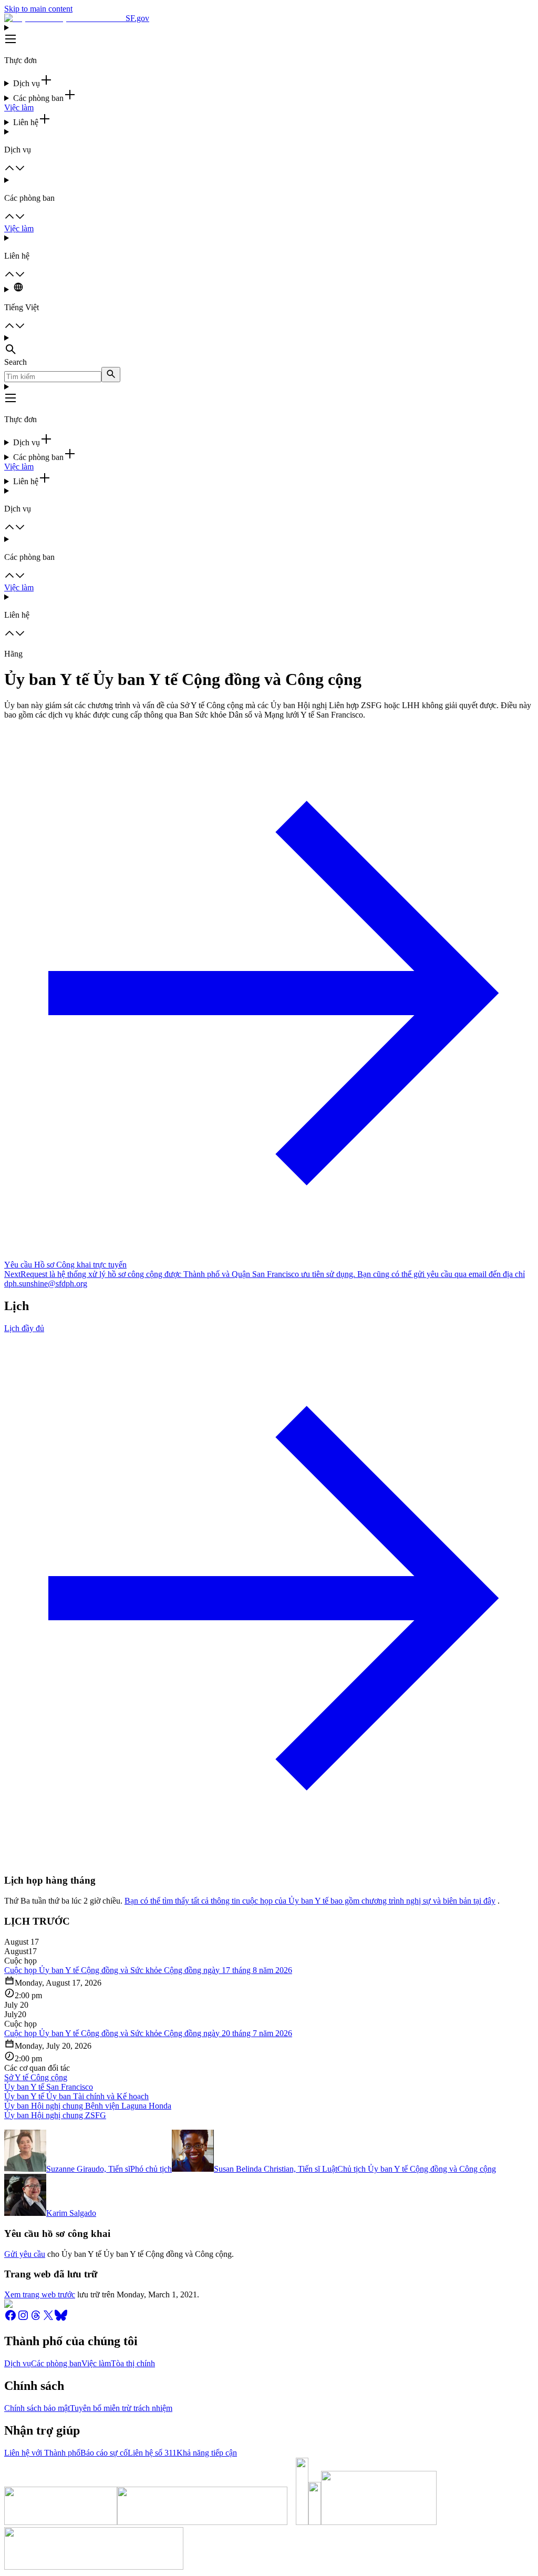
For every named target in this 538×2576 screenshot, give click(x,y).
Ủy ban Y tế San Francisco (49, 2087)
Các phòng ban (56, 2363)
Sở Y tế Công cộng (36, 2077)
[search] (111, 375)
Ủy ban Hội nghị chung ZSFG (55, 2115)
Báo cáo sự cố (104, 2453)
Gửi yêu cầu (25, 2254)
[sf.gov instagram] (23, 2319)
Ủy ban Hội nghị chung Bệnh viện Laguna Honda (88, 2106)
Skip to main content (38, 9)
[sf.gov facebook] (11, 2319)
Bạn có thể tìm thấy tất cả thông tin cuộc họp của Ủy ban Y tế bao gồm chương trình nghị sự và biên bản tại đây (310, 1901)
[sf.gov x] (48, 2319)
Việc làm (19, 108)
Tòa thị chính (133, 2363)
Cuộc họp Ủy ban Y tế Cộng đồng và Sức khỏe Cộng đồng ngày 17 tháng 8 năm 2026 (148, 1970)
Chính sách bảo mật (37, 2408)
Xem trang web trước (40, 2294)
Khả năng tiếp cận (207, 2453)
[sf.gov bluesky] (61, 2319)
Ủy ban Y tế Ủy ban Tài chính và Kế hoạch (76, 2096)
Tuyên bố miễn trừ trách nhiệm (121, 2408)
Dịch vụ (18, 2363)
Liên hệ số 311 (152, 2453)
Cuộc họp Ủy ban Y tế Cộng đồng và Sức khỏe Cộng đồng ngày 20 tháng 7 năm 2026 (148, 2033)
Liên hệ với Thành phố (42, 2453)
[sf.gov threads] (36, 2319)
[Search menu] (269, 345)
